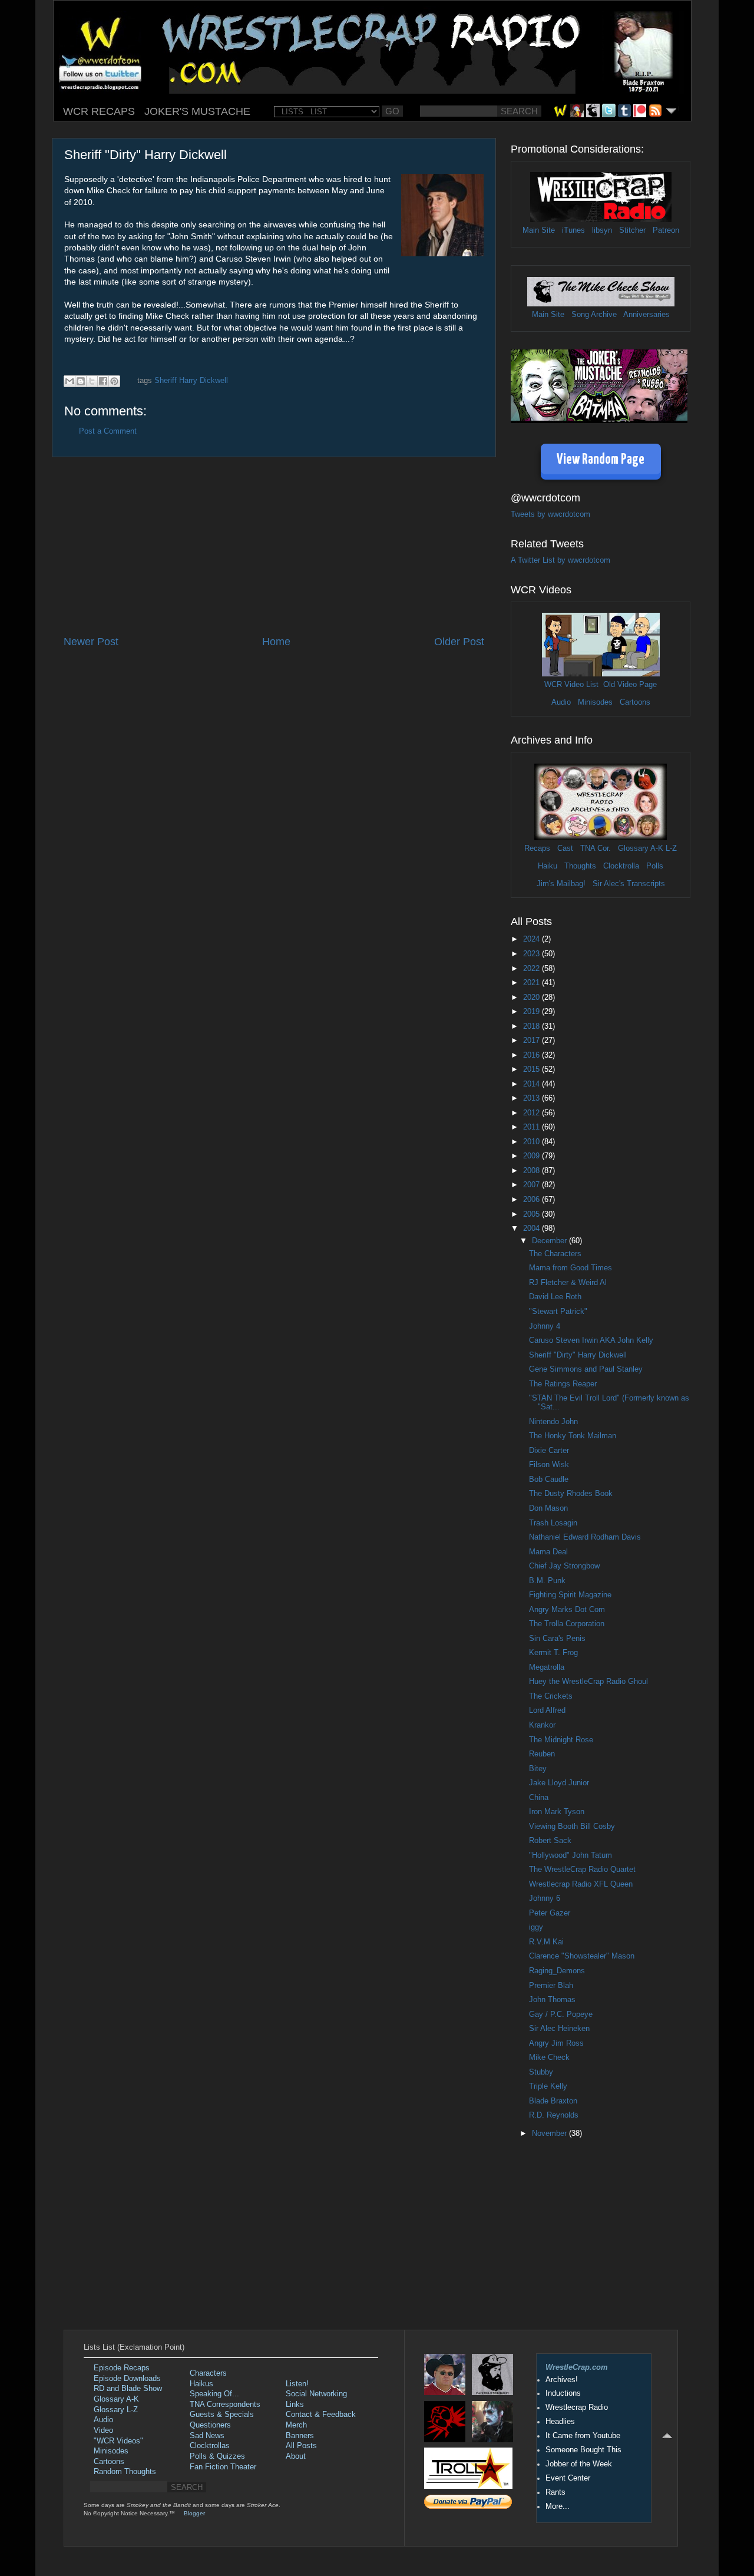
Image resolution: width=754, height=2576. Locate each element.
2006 (533, 1200)
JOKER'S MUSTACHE (197, 111)
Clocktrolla (621, 866)
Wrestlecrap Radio (577, 2407)
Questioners (210, 2425)
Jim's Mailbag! (561, 884)
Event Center (568, 2478)
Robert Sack (550, 1841)
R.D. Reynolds (554, 2115)
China (539, 1798)
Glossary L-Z (116, 2410)
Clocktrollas (210, 2446)
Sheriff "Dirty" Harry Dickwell (578, 1355)
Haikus (201, 2384)
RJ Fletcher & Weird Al (568, 1283)
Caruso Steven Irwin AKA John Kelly (591, 1340)
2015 (533, 1069)
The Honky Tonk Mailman (573, 1436)
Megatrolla (547, 1667)
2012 (533, 1113)
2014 (533, 1084)
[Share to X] (92, 381)
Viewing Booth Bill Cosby (572, 1827)
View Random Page (601, 460)
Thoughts (580, 866)
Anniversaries (646, 315)
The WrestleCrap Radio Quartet (582, 1870)
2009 (533, 1156)
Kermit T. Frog (553, 1653)
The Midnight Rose (561, 1740)
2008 (533, 1171)
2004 (533, 1228)
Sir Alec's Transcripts (629, 884)
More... (558, 2506)
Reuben (542, 1754)
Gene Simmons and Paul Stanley (586, 1369)
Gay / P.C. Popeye (561, 2014)
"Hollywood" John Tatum (571, 1855)
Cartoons (635, 702)
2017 (533, 1041)
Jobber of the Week (579, 2464)
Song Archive (594, 315)
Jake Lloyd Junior (559, 1783)
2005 (533, 1214)
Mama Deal (548, 1552)
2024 (533, 939)
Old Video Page (630, 685)
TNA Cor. (596, 848)
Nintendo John (553, 1422)
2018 (533, 1026)
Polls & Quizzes (217, 2456)
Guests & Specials (222, 2415)
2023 (533, 954)
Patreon (666, 230)
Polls (655, 866)
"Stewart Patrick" (558, 1312)
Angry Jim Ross (556, 2043)
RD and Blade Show (128, 2389)
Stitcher (632, 230)
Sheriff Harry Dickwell (191, 381)
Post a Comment (108, 431)
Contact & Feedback (321, 2415)
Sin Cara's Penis (557, 1639)
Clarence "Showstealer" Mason (582, 1956)
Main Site (539, 230)
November (550, 2134)
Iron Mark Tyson (557, 1812)
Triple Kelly (548, 2086)
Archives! (562, 2380)
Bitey (538, 1769)
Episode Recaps (122, 2368)
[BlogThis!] (81, 381)
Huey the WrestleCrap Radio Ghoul (588, 1682)
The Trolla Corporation (567, 1624)
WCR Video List (571, 685)
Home (276, 642)
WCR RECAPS (99, 111)
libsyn (602, 230)
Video (103, 2430)
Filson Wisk (549, 1465)
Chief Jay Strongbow (564, 1566)
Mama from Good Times (571, 1268)
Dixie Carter (549, 1451)
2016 (533, 1055)
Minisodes (595, 702)
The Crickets (551, 1696)
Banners (300, 2436)
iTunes (573, 230)
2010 (533, 1142)
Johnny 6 (545, 1898)
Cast (565, 848)
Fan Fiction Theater (223, 2467)
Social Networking (316, 2394)
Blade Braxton (553, 2101)
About (296, 2456)
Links (295, 2405)
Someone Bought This (583, 2450)
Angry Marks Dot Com (567, 1610)
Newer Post (91, 642)
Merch (296, 2425)
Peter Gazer (550, 1913)
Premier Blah (551, 1986)
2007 (533, 1185)
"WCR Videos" (118, 2441)
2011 (533, 1127)
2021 (533, 983)
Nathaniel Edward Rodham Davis (585, 1537)
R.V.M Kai (546, 1942)
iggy (536, 1927)
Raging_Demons (557, 1971)
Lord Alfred (547, 1710)
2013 (533, 1098)
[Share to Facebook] (103, 381)
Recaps (537, 848)
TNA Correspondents (225, 2405)
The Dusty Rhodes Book (571, 1494)
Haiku (548, 866)
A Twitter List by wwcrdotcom (560, 560)
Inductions (563, 2393)
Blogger (194, 2513)
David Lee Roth (555, 1297)
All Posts (301, 2446)
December (550, 1241)
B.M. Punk (547, 1581)
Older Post (459, 642)
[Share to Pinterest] (114, 381)
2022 (533, 969)
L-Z (670, 848)
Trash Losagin (553, 1523)
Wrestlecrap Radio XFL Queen (581, 1884)
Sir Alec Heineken (559, 2029)
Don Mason (548, 1508)
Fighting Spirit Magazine (570, 1595)
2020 (533, 998)
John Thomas (552, 2000)
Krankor (542, 1725)
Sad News (207, 2436)
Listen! (297, 2384)
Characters (208, 2373)
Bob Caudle (549, 1479)
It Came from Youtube (583, 2436)
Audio (561, 702)
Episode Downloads (127, 2379)
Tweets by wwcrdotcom (550, 514)
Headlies (560, 2422)
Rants (555, 2492)
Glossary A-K (641, 848)
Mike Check (549, 2058)
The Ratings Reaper (563, 1384)
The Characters (555, 1254)
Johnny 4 (545, 1326)
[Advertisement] (274, 546)
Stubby (541, 2072)
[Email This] (70, 381)
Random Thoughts (125, 2472)
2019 (533, 1012)
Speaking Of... (214, 2394)
